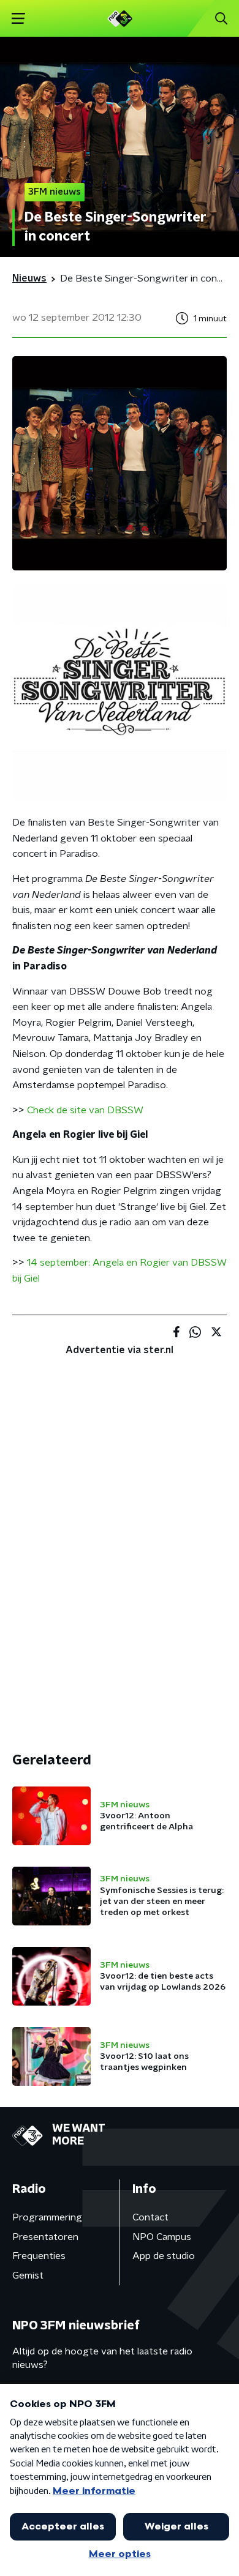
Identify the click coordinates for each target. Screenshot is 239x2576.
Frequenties (39, 2256)
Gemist (28, 2275)
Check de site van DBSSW (85, 1110)
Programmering (47, 2217)
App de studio (164, 2256)
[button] (18, 19)
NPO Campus (162, 2237)
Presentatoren (45, 2237)
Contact (150, 2217)
